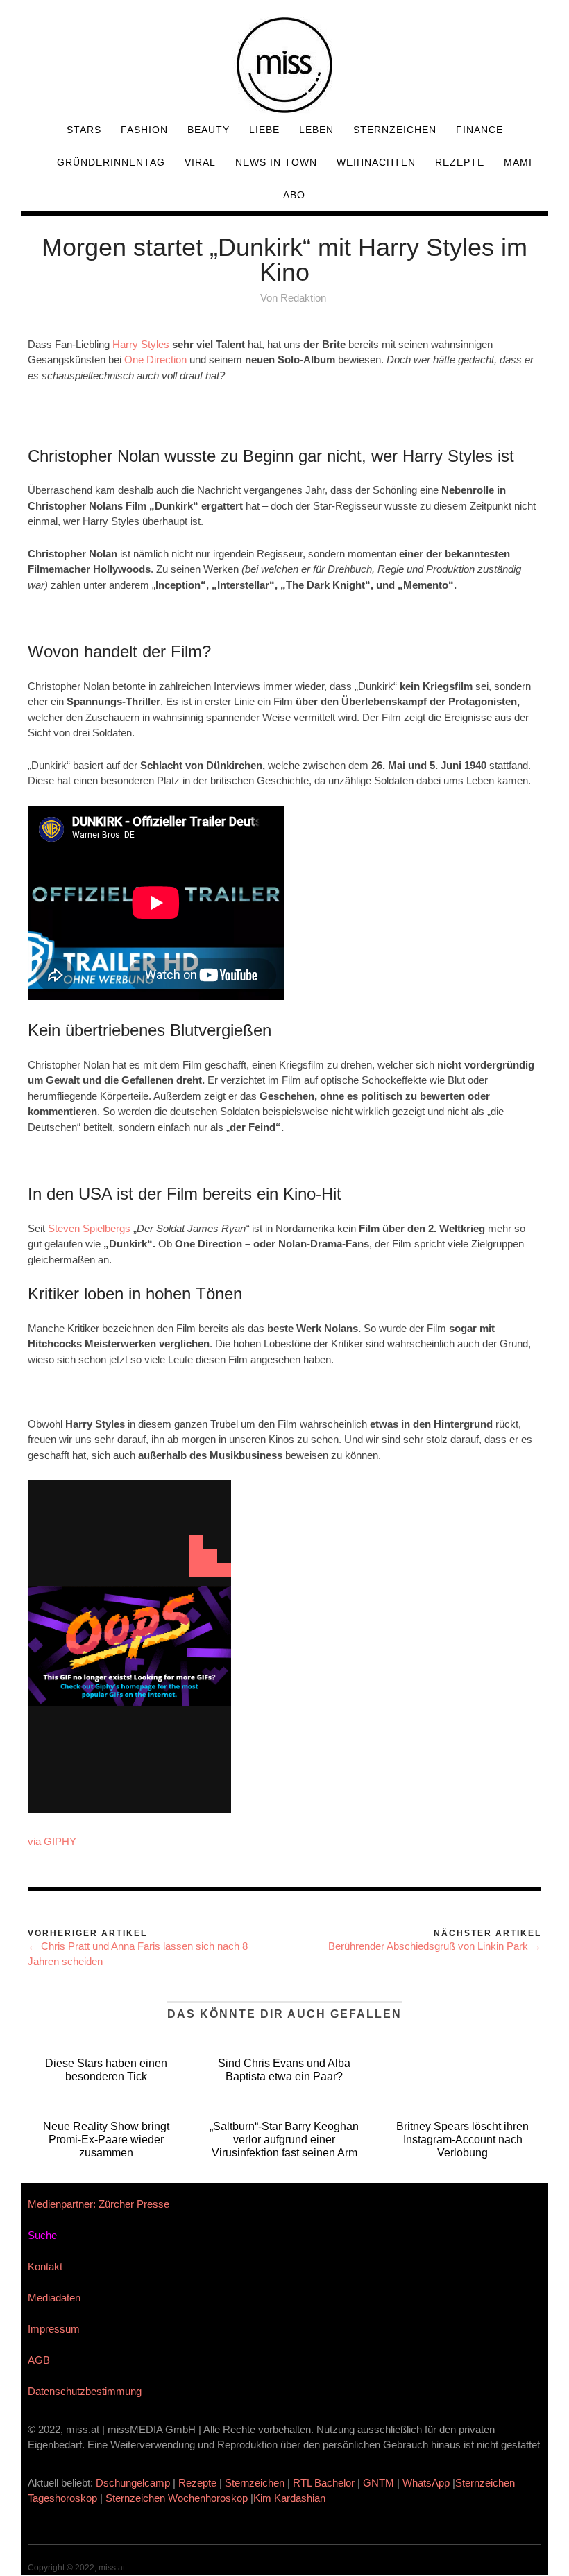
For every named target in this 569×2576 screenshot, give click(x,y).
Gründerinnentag (111, 162)
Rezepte (460, 162)
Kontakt (45, 2266)
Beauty (209, 130)
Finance (479, 130)
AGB (39, 2360)
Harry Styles (142, 344)
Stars (84, 130)
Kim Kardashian (291, 2498)
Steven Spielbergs (89, 1228)
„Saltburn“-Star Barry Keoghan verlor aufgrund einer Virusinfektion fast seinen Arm (284, 2140)
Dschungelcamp (133, 2483)
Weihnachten (376, 162)
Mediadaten (54, 2298)
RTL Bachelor (324, 2483)
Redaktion (303, 298)
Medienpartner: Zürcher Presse (99, 2204)
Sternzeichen (395, 130)
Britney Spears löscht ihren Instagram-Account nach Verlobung (462, 2140)
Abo (294, 195)
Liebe (264, 130)
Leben (316, 130)
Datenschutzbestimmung (85, 2391)
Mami (518, 162)
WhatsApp (426, 2483)
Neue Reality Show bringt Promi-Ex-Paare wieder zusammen (106, 2140)
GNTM (379, 2483)
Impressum (54, 2329)
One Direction (155, 360)
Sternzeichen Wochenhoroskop (177, 2498)
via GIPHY (52, 1841)
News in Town (276, 162)
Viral (200, 162)
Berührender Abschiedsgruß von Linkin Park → (435, 1946)
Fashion (144, 130)
